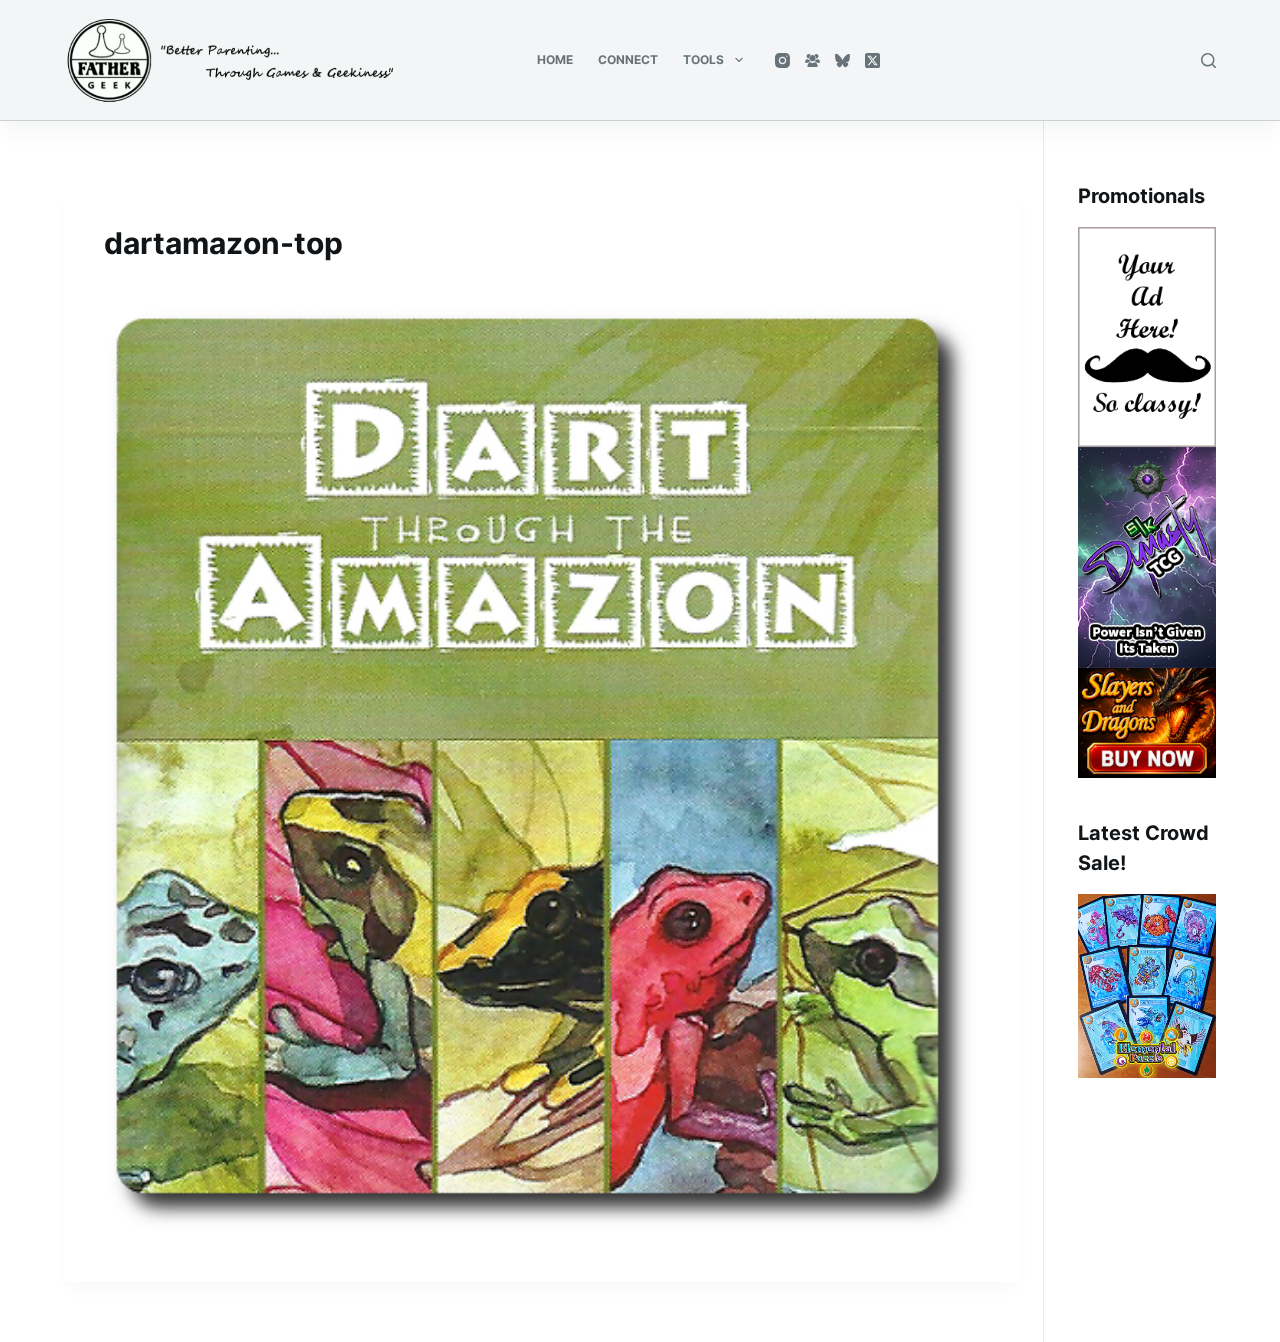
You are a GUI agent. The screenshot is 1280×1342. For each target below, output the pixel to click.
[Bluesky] (842, 60)
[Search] (1208, 60)
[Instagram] (782, 60)
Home (555, 59)
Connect (628, 59)
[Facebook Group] (812, 60)
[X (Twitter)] (872, 60)
